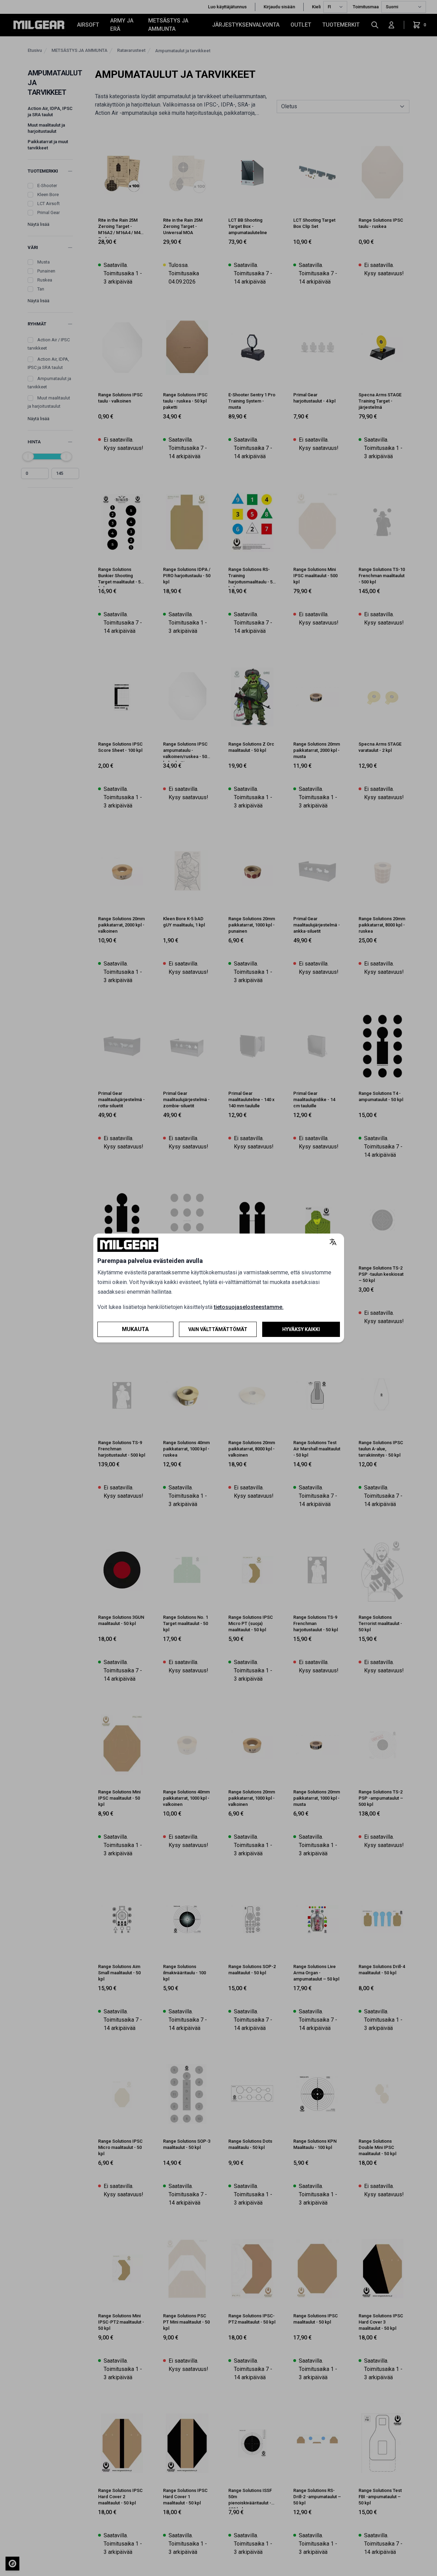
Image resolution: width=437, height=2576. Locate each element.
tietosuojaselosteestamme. (249, 1307)
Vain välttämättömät (218, 1329)
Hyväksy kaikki (301, 1329)
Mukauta (135, 1329)
